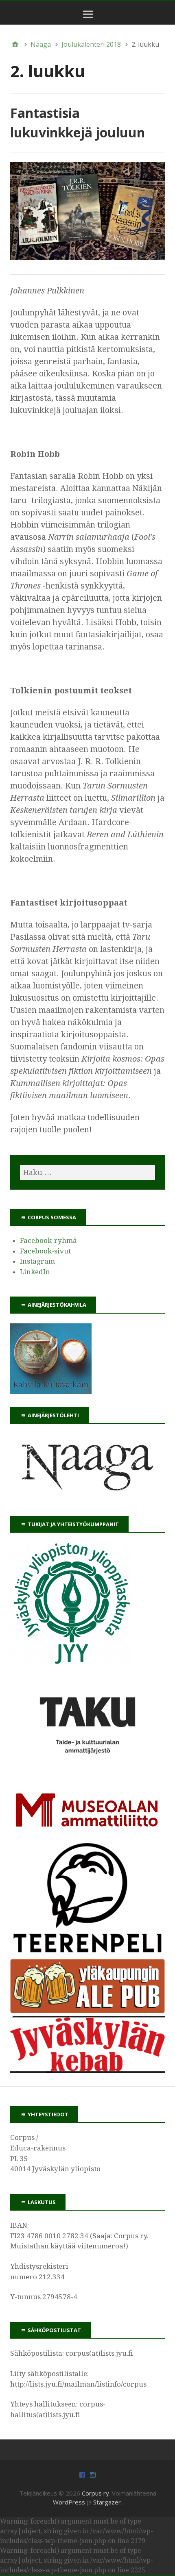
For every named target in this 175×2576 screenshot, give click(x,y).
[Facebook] (82, 2474)
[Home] (15, 44)
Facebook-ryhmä (48, 1240)
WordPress (69, 2502)
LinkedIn (35, 1272)
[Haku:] (87, 1172)
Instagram (37, 1261)
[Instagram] (93, 2474)
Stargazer (107, 2502)
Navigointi (89, 20)
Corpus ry (95, 2493)
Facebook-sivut (45, 1251)
